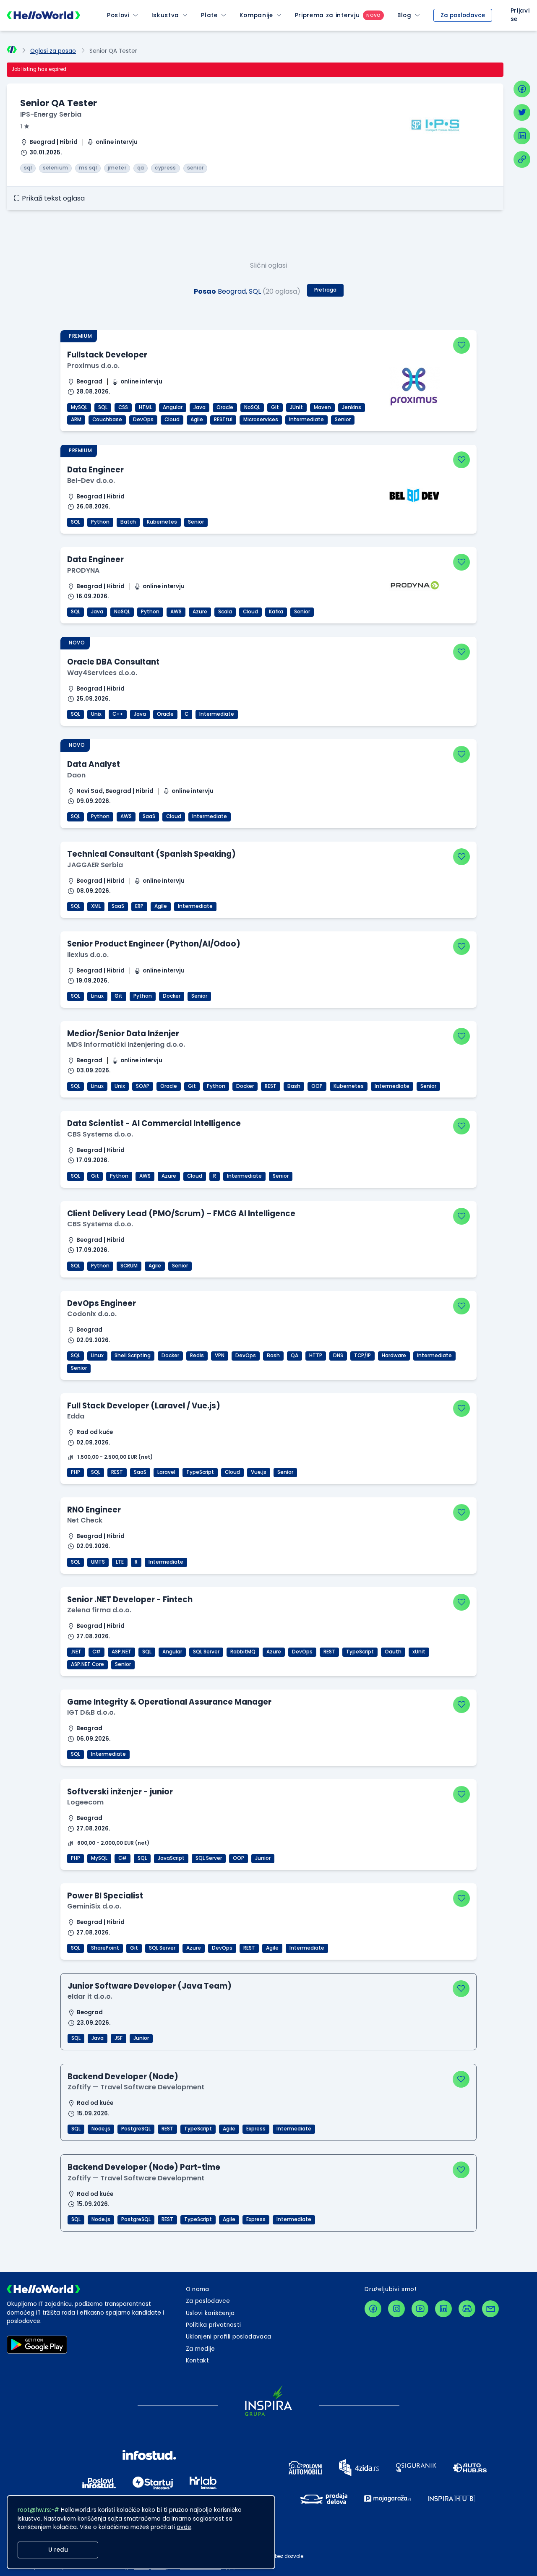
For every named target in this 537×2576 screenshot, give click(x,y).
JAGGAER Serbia (95, 865)
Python (100, 522)
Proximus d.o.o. (93, 366)
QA (295, 1356)
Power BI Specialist (105, 1896)
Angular (173, 407)
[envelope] (490, 2309)
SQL (103, 407)
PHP (76, 1472)
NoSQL (252, 407)
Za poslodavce (463, 15)
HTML (145, 407)
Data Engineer (95, 470)
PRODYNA (83, 570)
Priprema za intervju (327, 15)
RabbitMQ (243, 1652)
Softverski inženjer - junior (120, 1792)
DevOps (143, 420)
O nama (198, 2289)
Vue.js (259, 1472)
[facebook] (522, 89)
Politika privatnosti (214, 2325)
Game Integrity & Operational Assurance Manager (169, 1702)
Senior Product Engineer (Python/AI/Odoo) (154, 944)
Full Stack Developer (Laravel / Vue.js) (144, 1406)
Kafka (276, 612)
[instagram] (396, 2309)
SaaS (149, 816)
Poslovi (118, 15)
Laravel (166, 1472)
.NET (76, 1652)
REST (271, 1086)
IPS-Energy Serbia (51, 114)
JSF (119, 2038)
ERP (139, 906)
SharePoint (105, 1948)
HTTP (316, 1356)
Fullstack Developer (107, 355)
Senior (343, 420)
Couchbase (107, 420)
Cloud (172, 420)
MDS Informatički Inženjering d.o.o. (126, 1044)
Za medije (201, 2349)
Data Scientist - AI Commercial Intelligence (154, 1123)
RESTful (223, 420)
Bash (294, 1086)
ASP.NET (121, 1652)
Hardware (394, 1356)
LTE (120, 1562)
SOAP (143, 1086)
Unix (96, 714)
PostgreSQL (136, 2129)
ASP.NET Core (87, 1664)
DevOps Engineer (102, 1303)
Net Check (85, 1520)
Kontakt (197, 2361)
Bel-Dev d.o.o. (91, 481)
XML (96, 906)
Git (275, 407)
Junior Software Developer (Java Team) (150, 1986)
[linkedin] (522, 136)
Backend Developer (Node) (123, 2077)
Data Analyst (94, 764)
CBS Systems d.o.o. (100, 1134)
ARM (76, 420)
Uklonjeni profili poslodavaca (229, 2337)
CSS (123, 407)
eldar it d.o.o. (90, 1996)
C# (96, 1652)
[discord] (467, 2309)
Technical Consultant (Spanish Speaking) (151, 854)
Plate (209, 15)
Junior (263, 1858)
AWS (176, 612)
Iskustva (165, 15)
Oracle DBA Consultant (113, 662)
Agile (197, 420)
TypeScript (200, 1472)
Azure (200, 612)
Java (199, 407)
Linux (97, 996)
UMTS (98, 1562)
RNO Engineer (94, 1510)
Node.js (101, 2129)
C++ (118, 714)
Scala (225, 612)
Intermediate (306, 420)
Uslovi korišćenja (210, 2313)
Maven (322, 407)
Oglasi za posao (53, 51)
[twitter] (522, 112)
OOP (317, 1086)
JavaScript (171, 1858)
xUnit (419, 1652)
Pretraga (325, 290)
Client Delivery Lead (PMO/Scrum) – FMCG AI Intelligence (181, 1214)
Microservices (261, 420)
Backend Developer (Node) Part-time (144, 2167)
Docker (172, 996)
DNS (338, 1356)
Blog (404, 15)
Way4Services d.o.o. (102, 673)
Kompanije (256, 15)
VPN (220, 1356)
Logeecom (85, 1802)
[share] (522, 159)
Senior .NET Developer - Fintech (130, 1600)
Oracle (225, 407)
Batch (128, 522)
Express (256, 2129)
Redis (197, 1356)
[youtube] (420, 2309)
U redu (58, 2550)
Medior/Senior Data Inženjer (123, 1034)
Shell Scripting (133, 1356)
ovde (184, 2527)
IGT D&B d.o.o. (91, 1712)
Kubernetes (162, 522)
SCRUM (129, 1266)
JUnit (296, 407)
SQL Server (206, 1652)
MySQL (79, 407)
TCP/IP (362, 1356)
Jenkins (352, 407)
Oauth (393, 1652)
